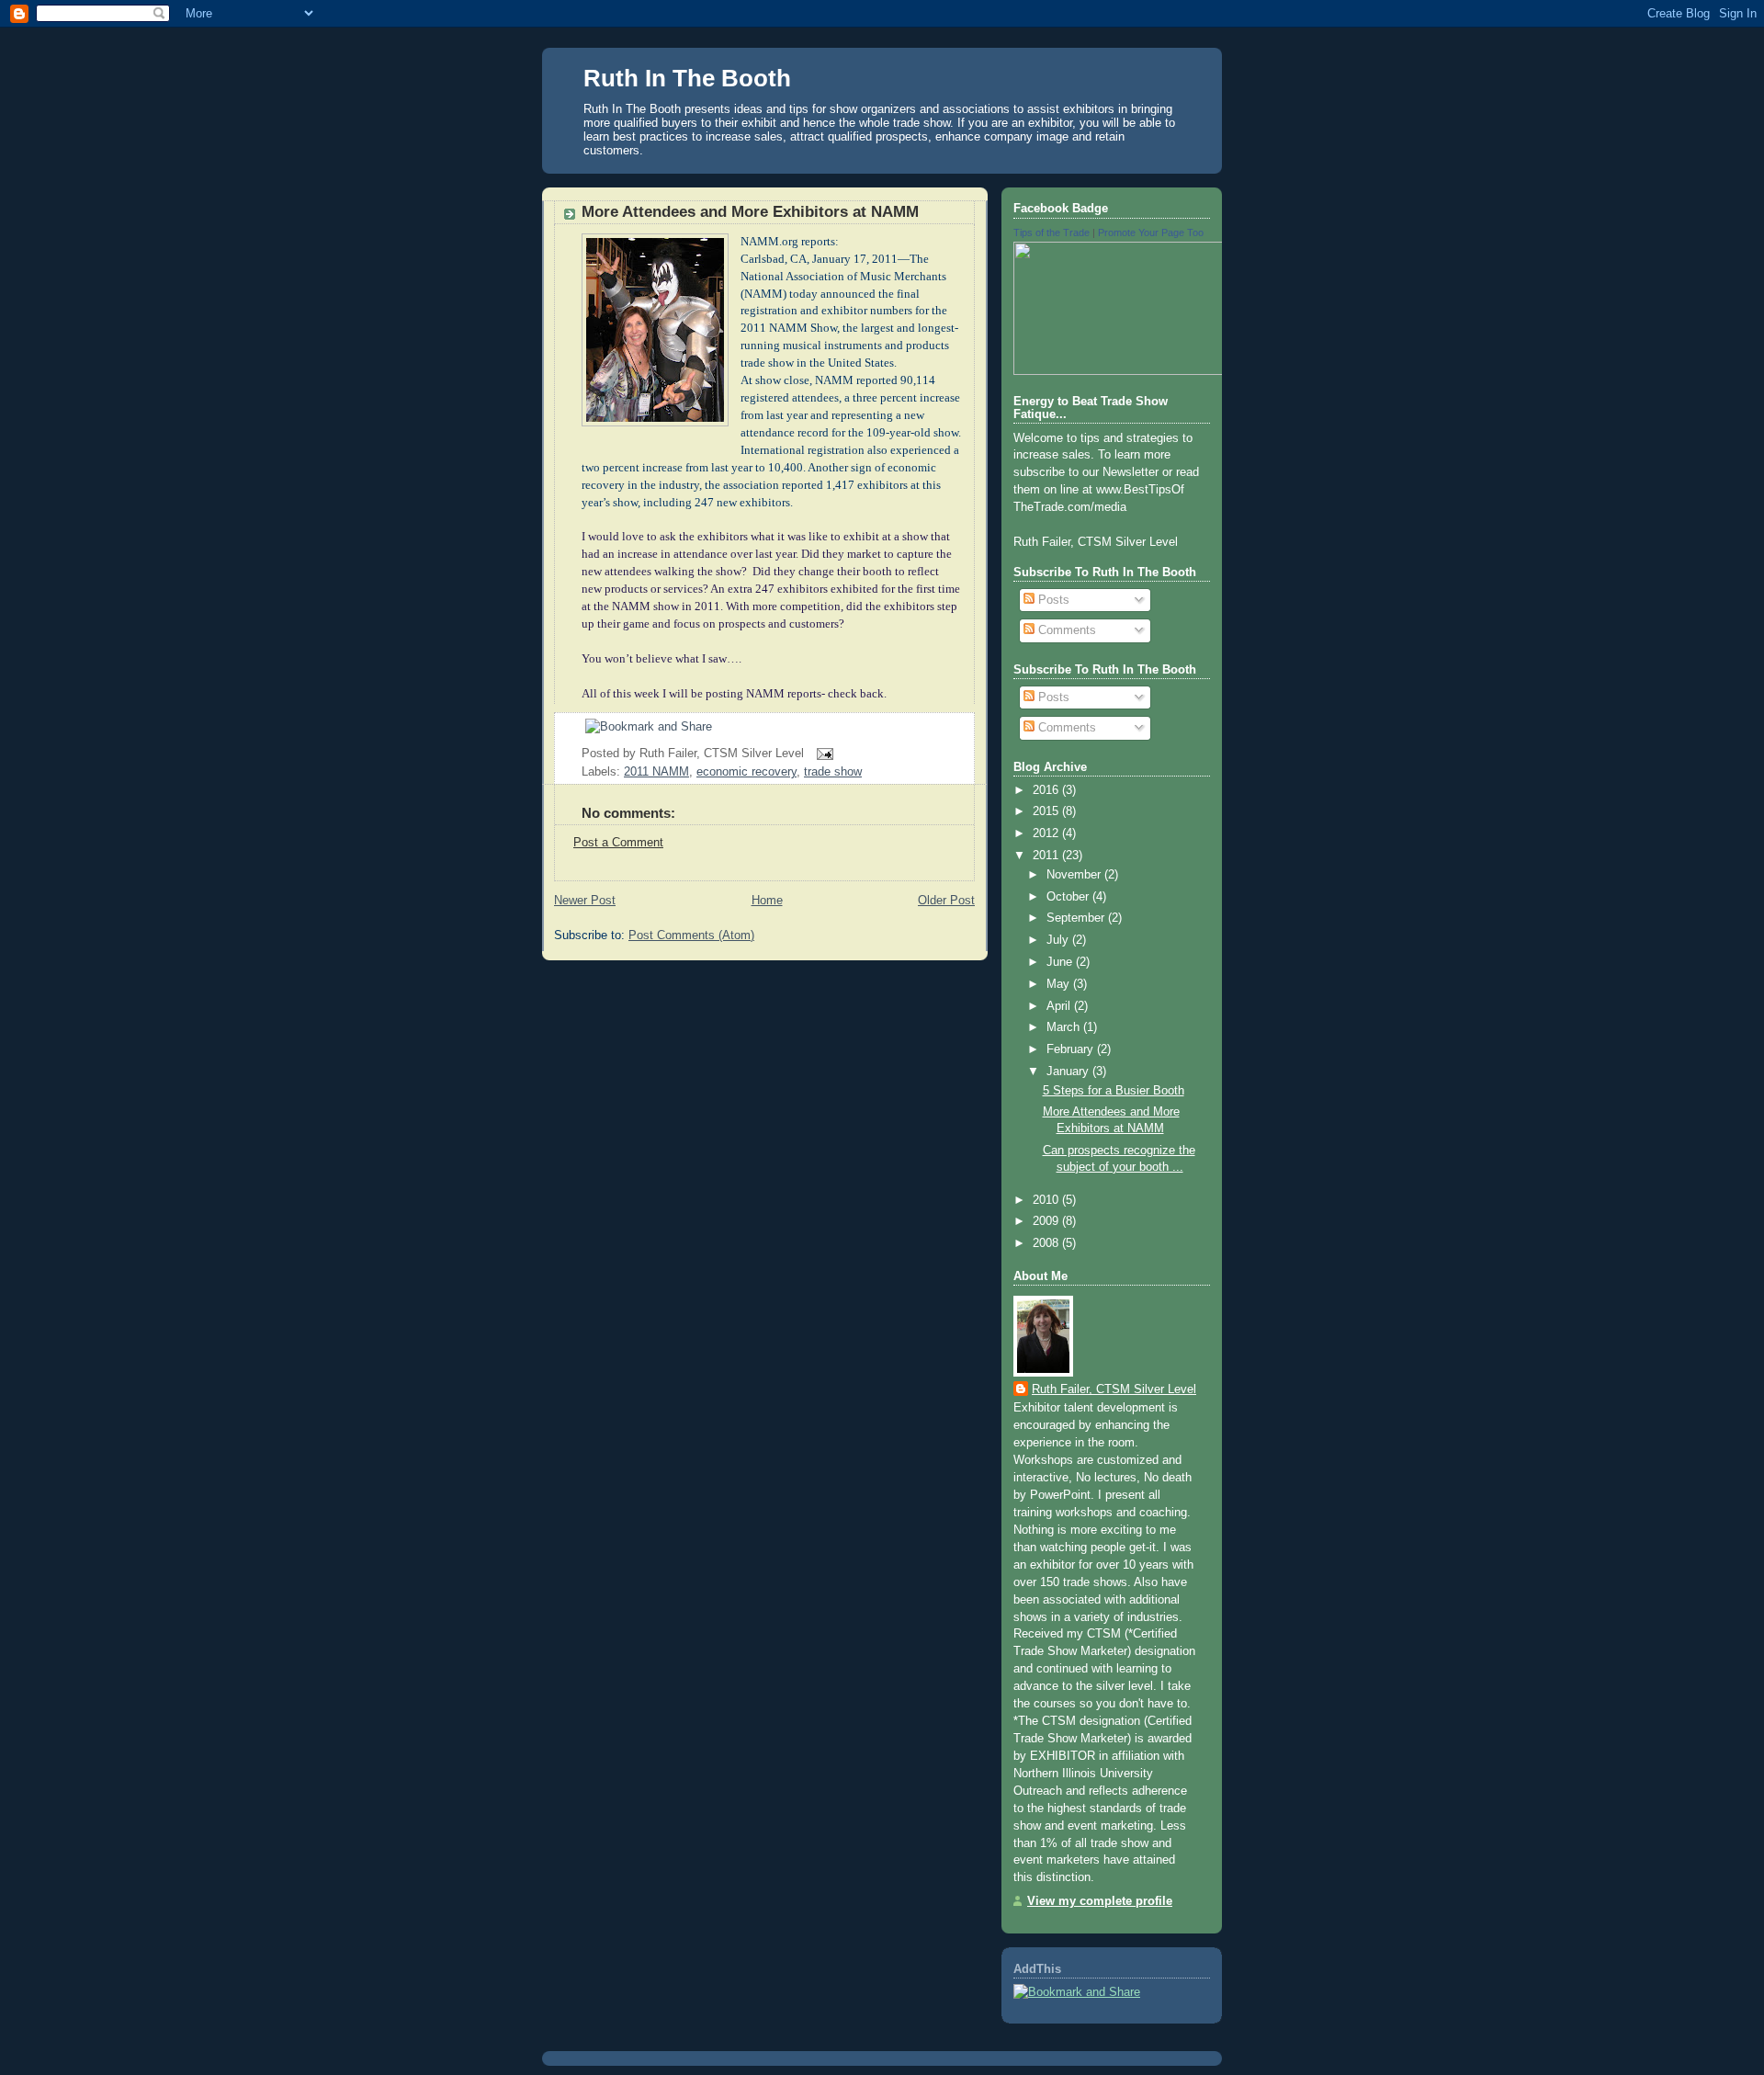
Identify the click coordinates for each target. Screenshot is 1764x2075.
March (1065, 1027)
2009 (1047, 1221)
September (1077, 918)
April (1060, 1006)
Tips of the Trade (1052, 232)
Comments (1065, 630)
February (1072, 1049)
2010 (1047, 1200)
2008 (1047, 1243)
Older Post (946, 901)
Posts (1052, 600)
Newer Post (585, 901)
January (1069, 1072)
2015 (1047, 811)
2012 (1047, 833)
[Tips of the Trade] (1179, 371)
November (1075, 875)
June (1061, 962)
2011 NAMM (656, 772)
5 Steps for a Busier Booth (1114, 1091)
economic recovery (746, 772)
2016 (1047, 790)
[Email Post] (822, 754)
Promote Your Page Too (1151, 232)
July (1059, 940)
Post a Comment (618, 843)
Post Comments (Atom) (691, 935)
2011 (1047, 856)
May (1060, 984)
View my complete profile (1100, 1901)
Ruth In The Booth (687, 78)
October (1069, 897)
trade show (833, 772)
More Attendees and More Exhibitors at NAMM (750, 212)
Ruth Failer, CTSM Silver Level (1114, 1389)
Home (767, 901)
